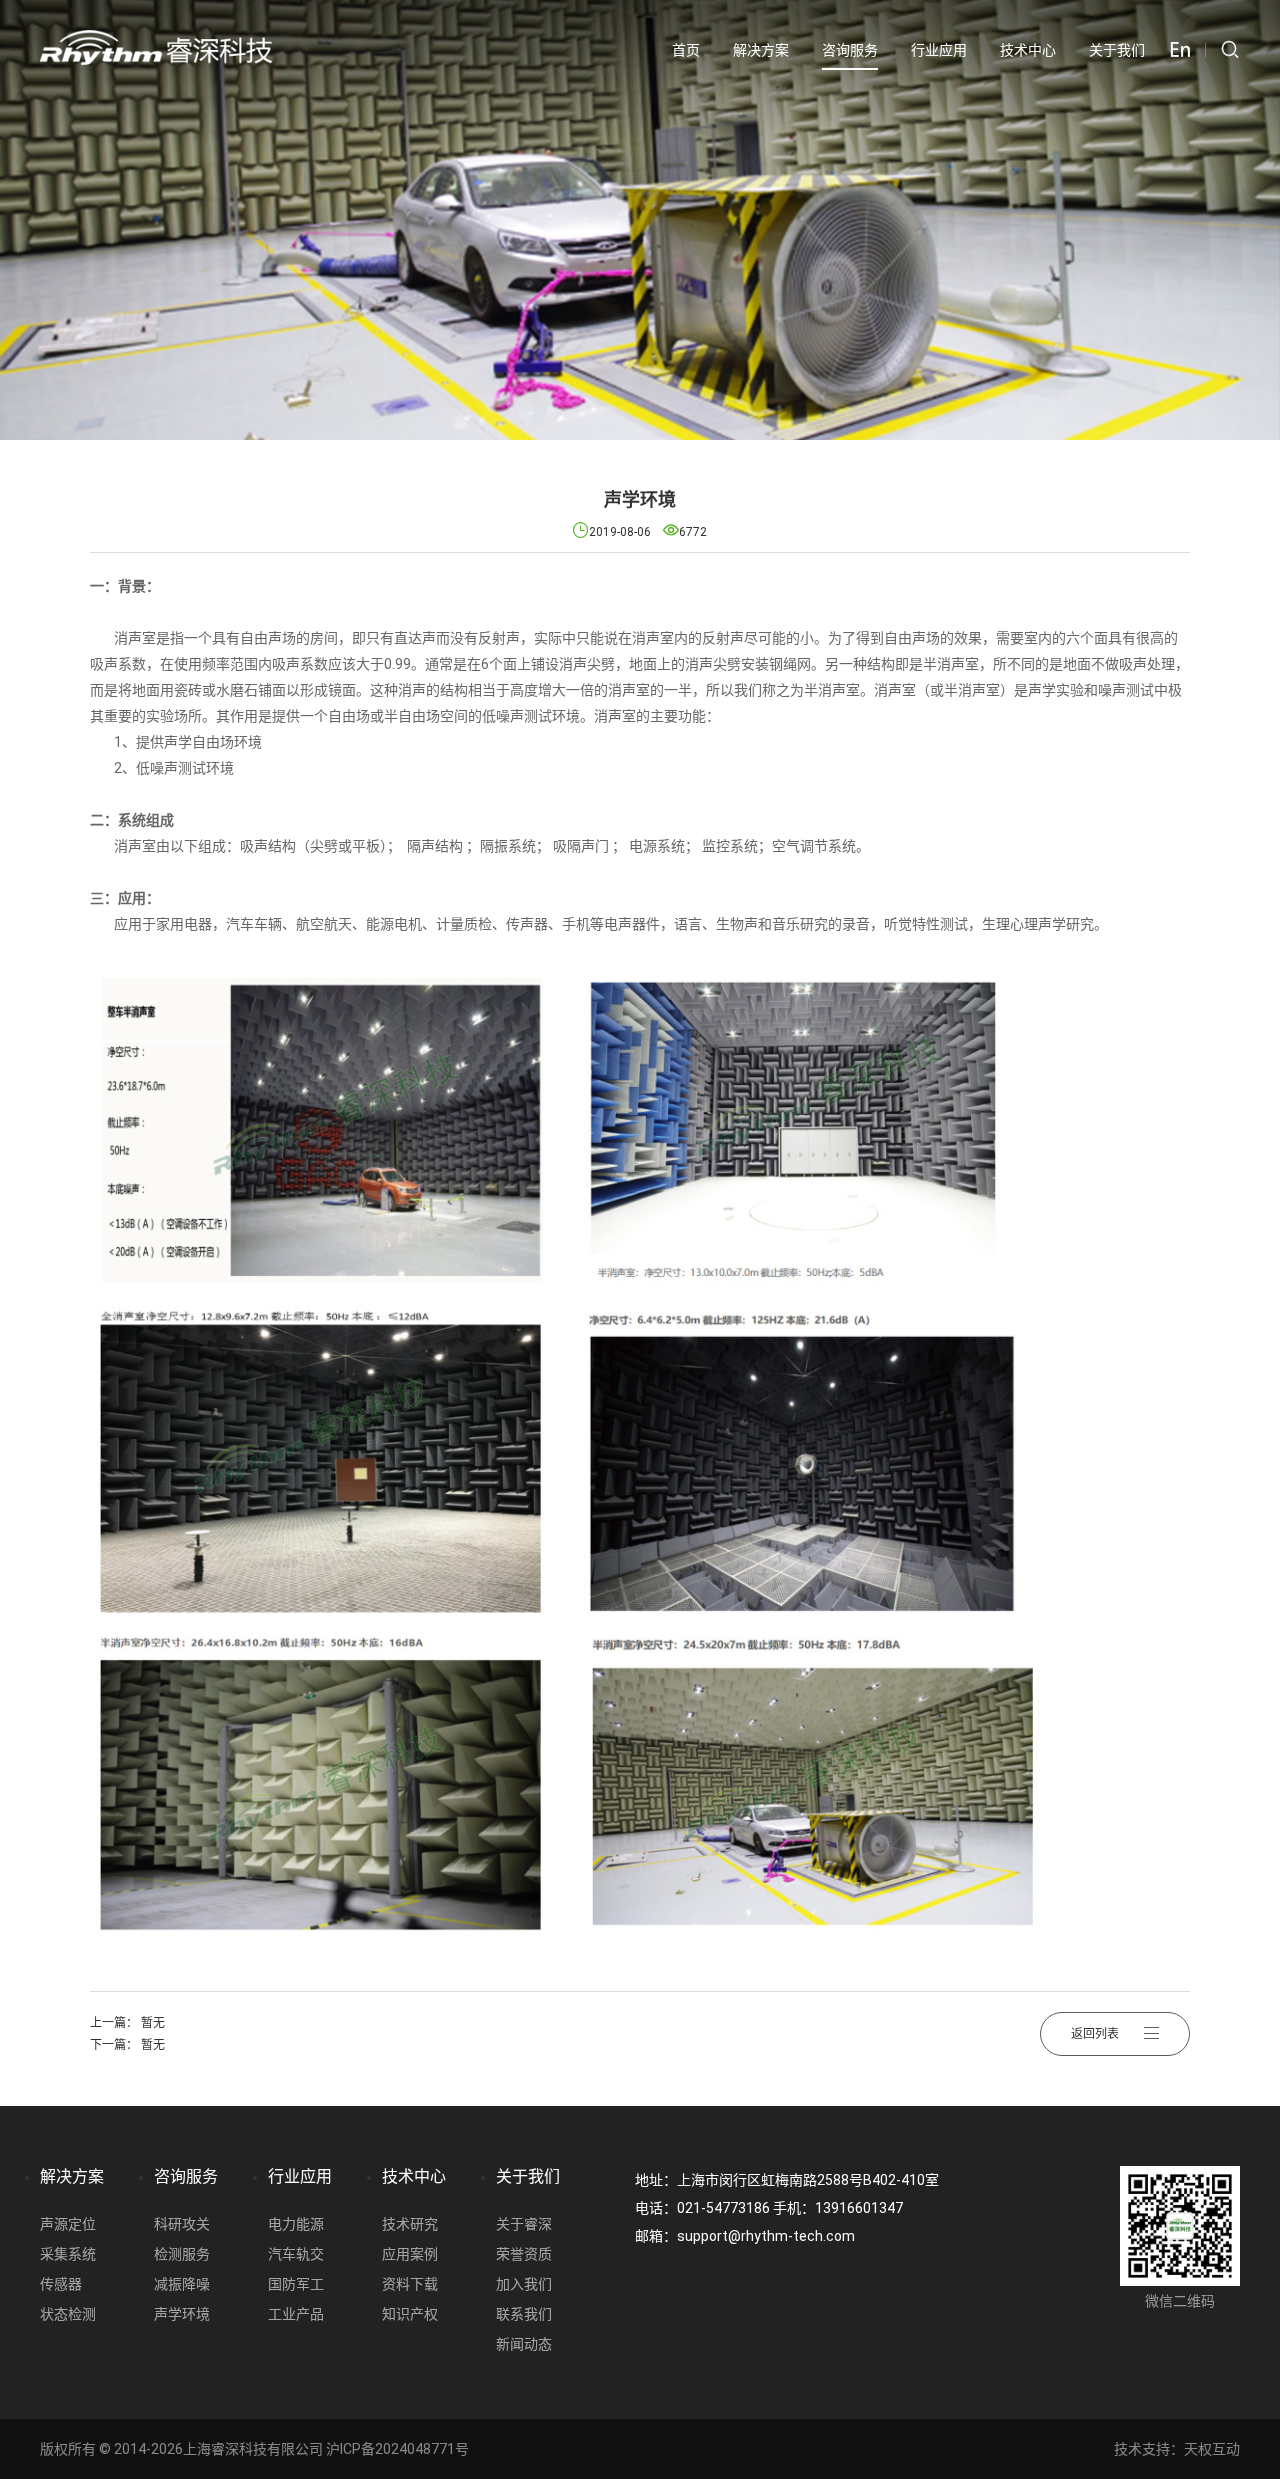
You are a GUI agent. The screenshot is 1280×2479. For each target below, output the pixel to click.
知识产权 (410, 2314)
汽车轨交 (296, 2254)
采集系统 (68, 2254)
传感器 (61, 2284)
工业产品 (296, 2314)
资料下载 (410, 2284)
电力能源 (296, 2224)
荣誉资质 (524, 2254)
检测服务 (182, 2254)
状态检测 (68, 2314)
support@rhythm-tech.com (766, 2236)
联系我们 (524, 2314)
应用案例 (410, 2254)
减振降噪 (182, 2284)
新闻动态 (524, 2344)
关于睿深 (524, 2224)
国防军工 (296, 2284)
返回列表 (1095, 2034)
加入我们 (524, 2284)
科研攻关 (182, 2224)
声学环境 (182, 2314)
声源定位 (68, 2224)
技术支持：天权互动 (1177, 2449)
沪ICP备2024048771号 (397, 2449)
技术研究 (410, 2224)
